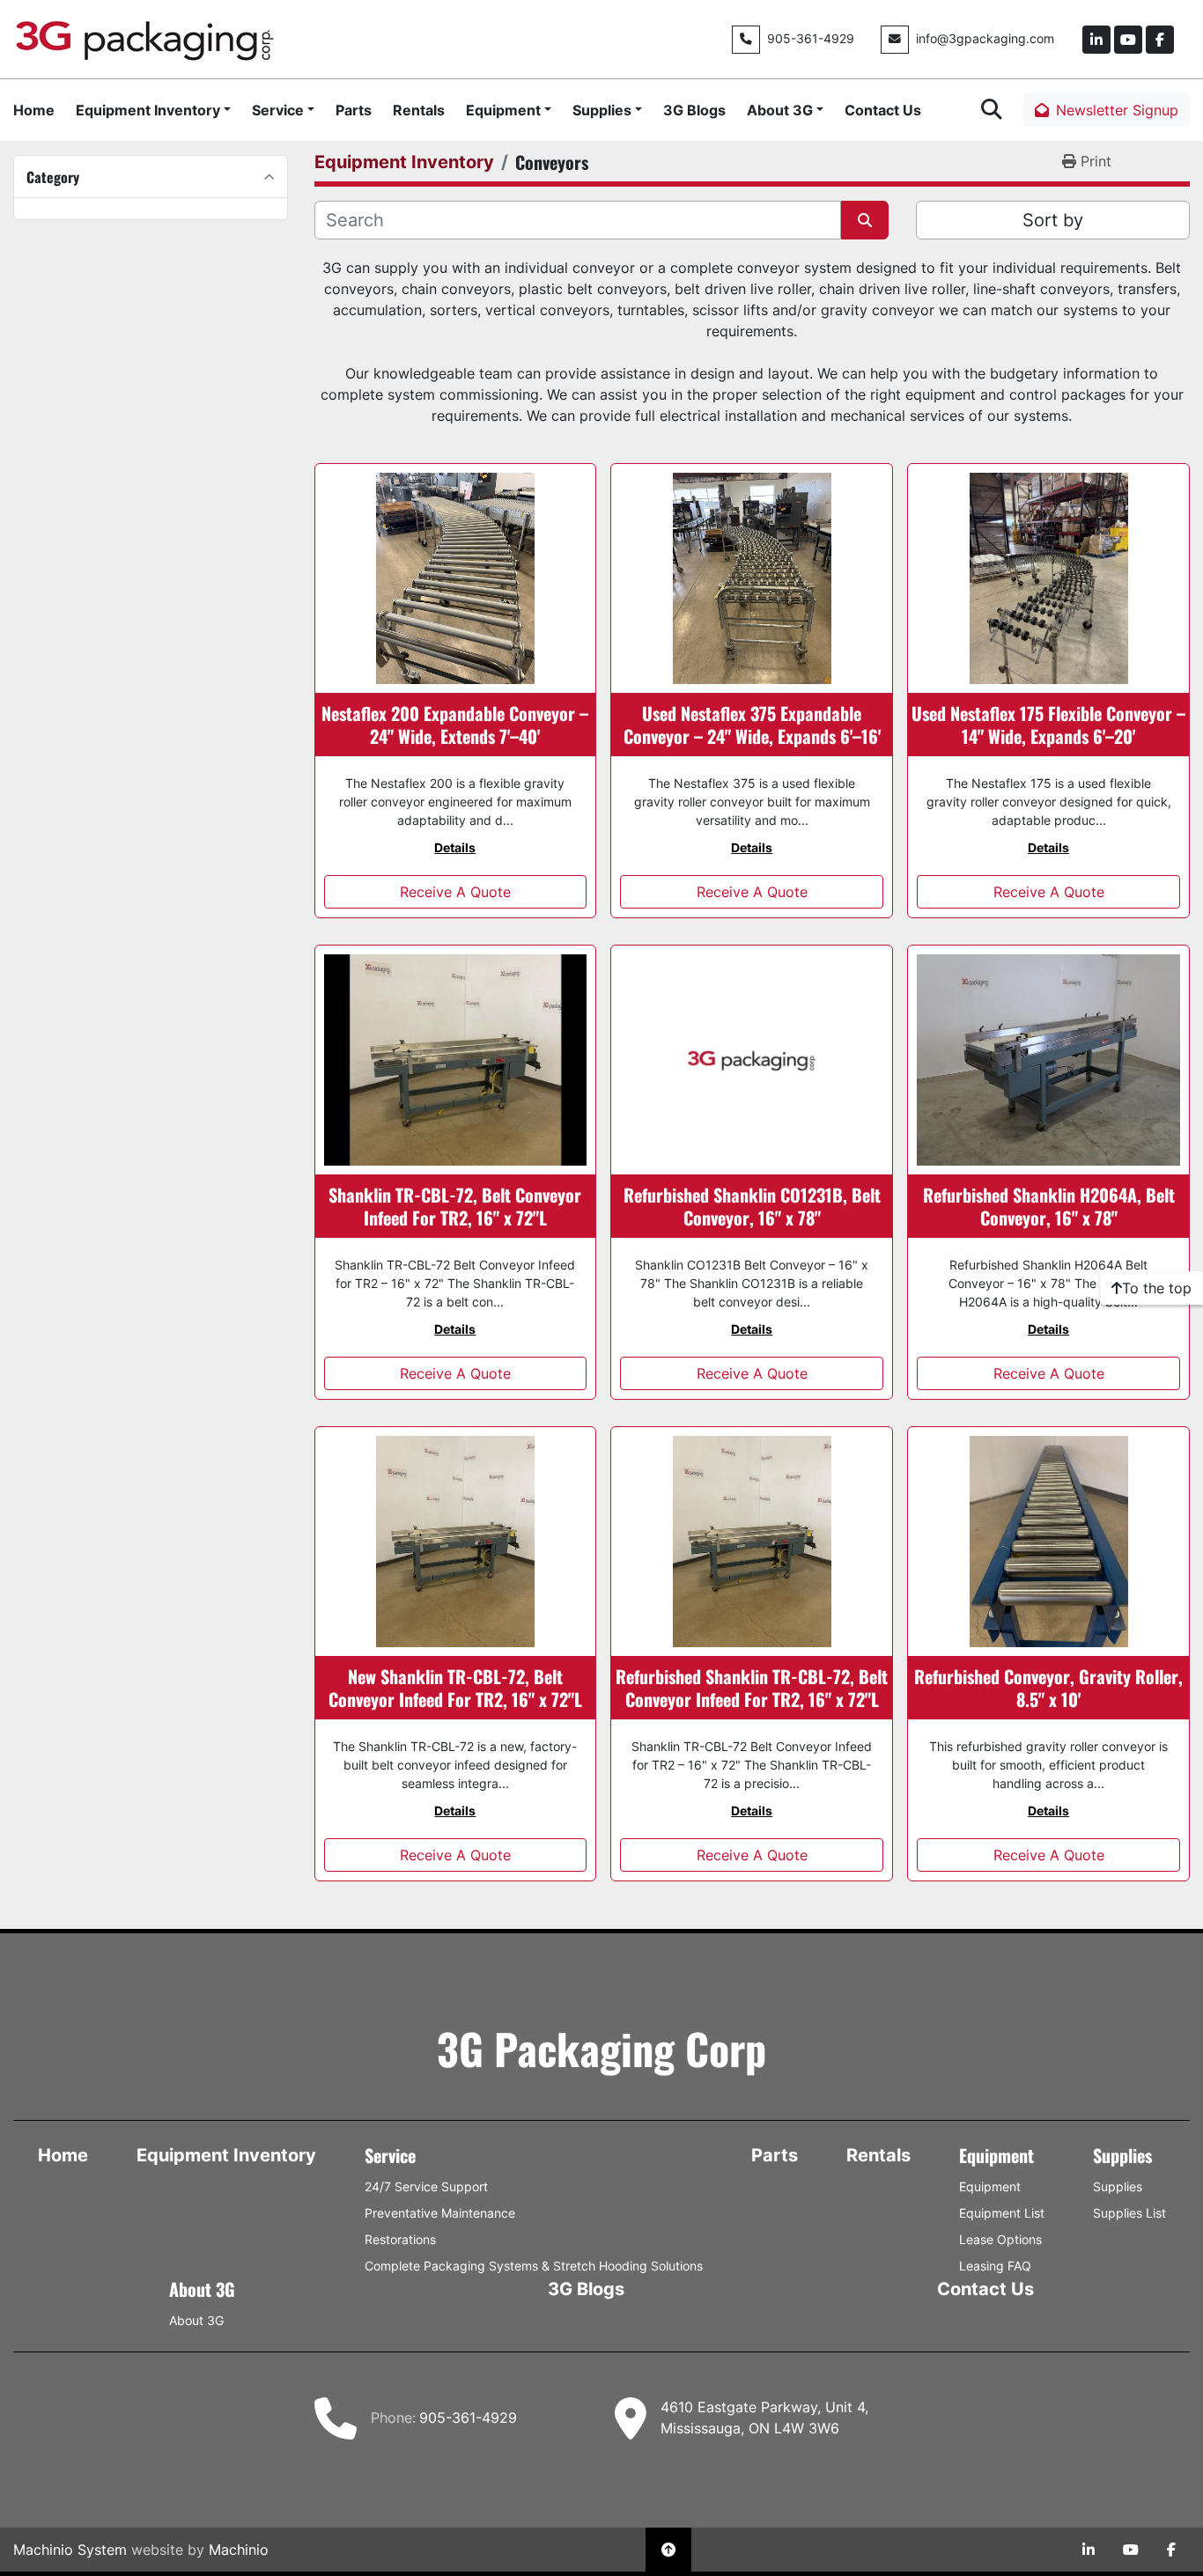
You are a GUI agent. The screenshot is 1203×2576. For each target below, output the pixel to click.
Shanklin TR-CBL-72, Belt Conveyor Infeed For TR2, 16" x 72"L (455, 1206)
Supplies (602, 110)
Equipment (503, 110)
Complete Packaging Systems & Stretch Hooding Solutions (534, 2266)
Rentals (419, 110)
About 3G (780, 110)
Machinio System (70, 2550)
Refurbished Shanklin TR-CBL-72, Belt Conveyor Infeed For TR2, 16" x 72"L (752, 1688)
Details (455, 847)
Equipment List (1002, 2213)
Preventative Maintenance (440, 2213)
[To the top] (668, 2550)
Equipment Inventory (148, 110)
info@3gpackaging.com (985, 39)
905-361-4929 (811, 39)
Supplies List (1129, 2213)
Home (34, 110)
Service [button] (278, 110)
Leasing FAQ (995, 2266)
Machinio (239, 2550)
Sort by (1053, 220)
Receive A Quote (455, 892)
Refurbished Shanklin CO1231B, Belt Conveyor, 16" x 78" (752, 1206)
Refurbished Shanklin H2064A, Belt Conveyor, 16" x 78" (1049, 1206)
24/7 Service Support (426, 2186)
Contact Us (883, 110)
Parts (354, 110)
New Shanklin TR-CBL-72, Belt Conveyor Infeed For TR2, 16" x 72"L (455, 1688)
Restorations (400, 2239)
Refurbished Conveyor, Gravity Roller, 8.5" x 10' (1048, 1688)
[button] (153, 110)
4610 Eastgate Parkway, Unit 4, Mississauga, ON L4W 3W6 (764, 2418)
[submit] (865, 220)
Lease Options (1000, 2239)
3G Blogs (694, 110)
